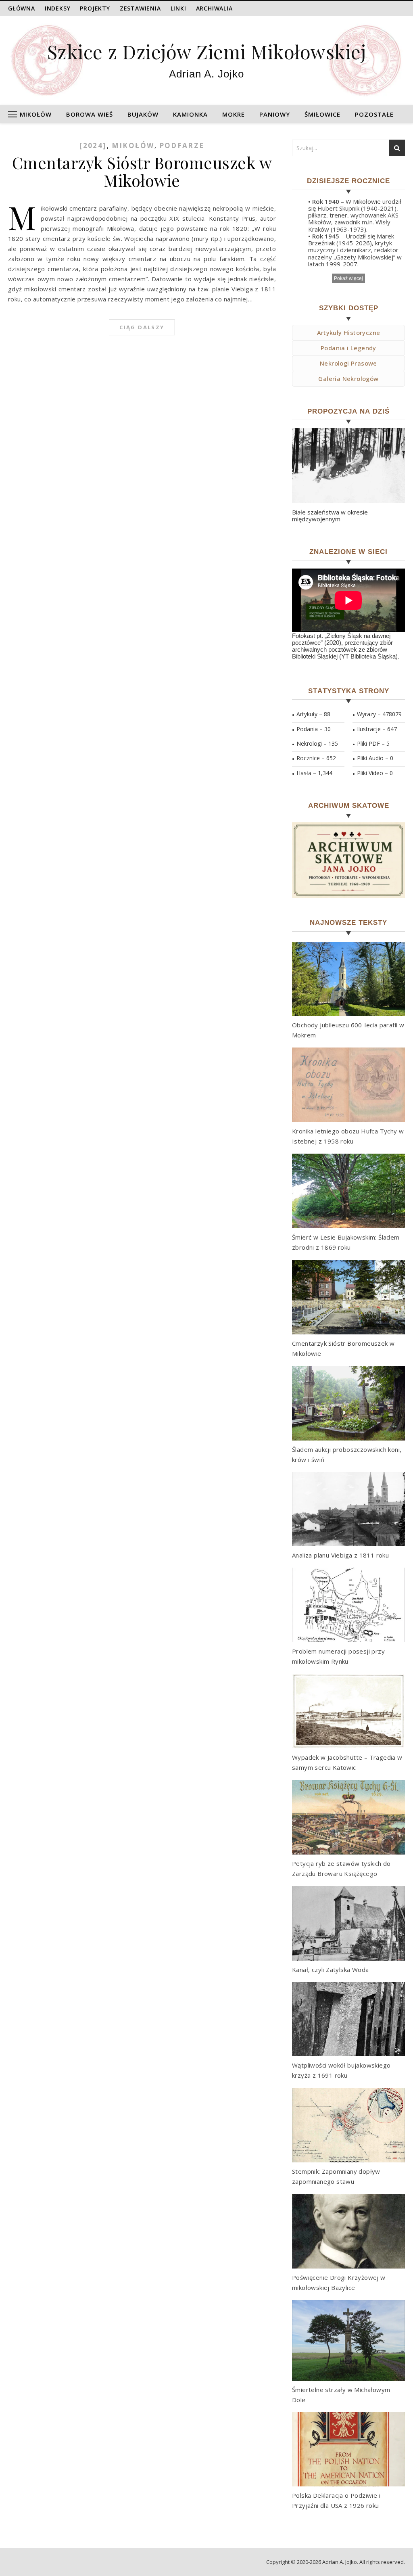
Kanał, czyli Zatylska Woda (330, 1970)
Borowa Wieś (90, 114)
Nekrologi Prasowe (348, 363)
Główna (22, 8)
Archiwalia (214, 8)
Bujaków (143, 114)
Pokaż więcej (348, 278)
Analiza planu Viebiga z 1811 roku (340, 1555)
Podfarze (182, 145)
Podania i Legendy (348, 348)
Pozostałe (374, 114)
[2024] (93, 145)
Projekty (95, 8)
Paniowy (275, 114)
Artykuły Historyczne (349, 332)
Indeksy (58, 8)
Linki (178, 8)
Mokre (234, 114)
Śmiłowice (322, 114)
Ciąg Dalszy (142, 327)
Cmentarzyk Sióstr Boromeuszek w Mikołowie (142, 171)
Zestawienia (140, 8)
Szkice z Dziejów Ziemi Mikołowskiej (207, 51)
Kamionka (190, 114)
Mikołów (36, 114)
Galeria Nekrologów (348, 378)
